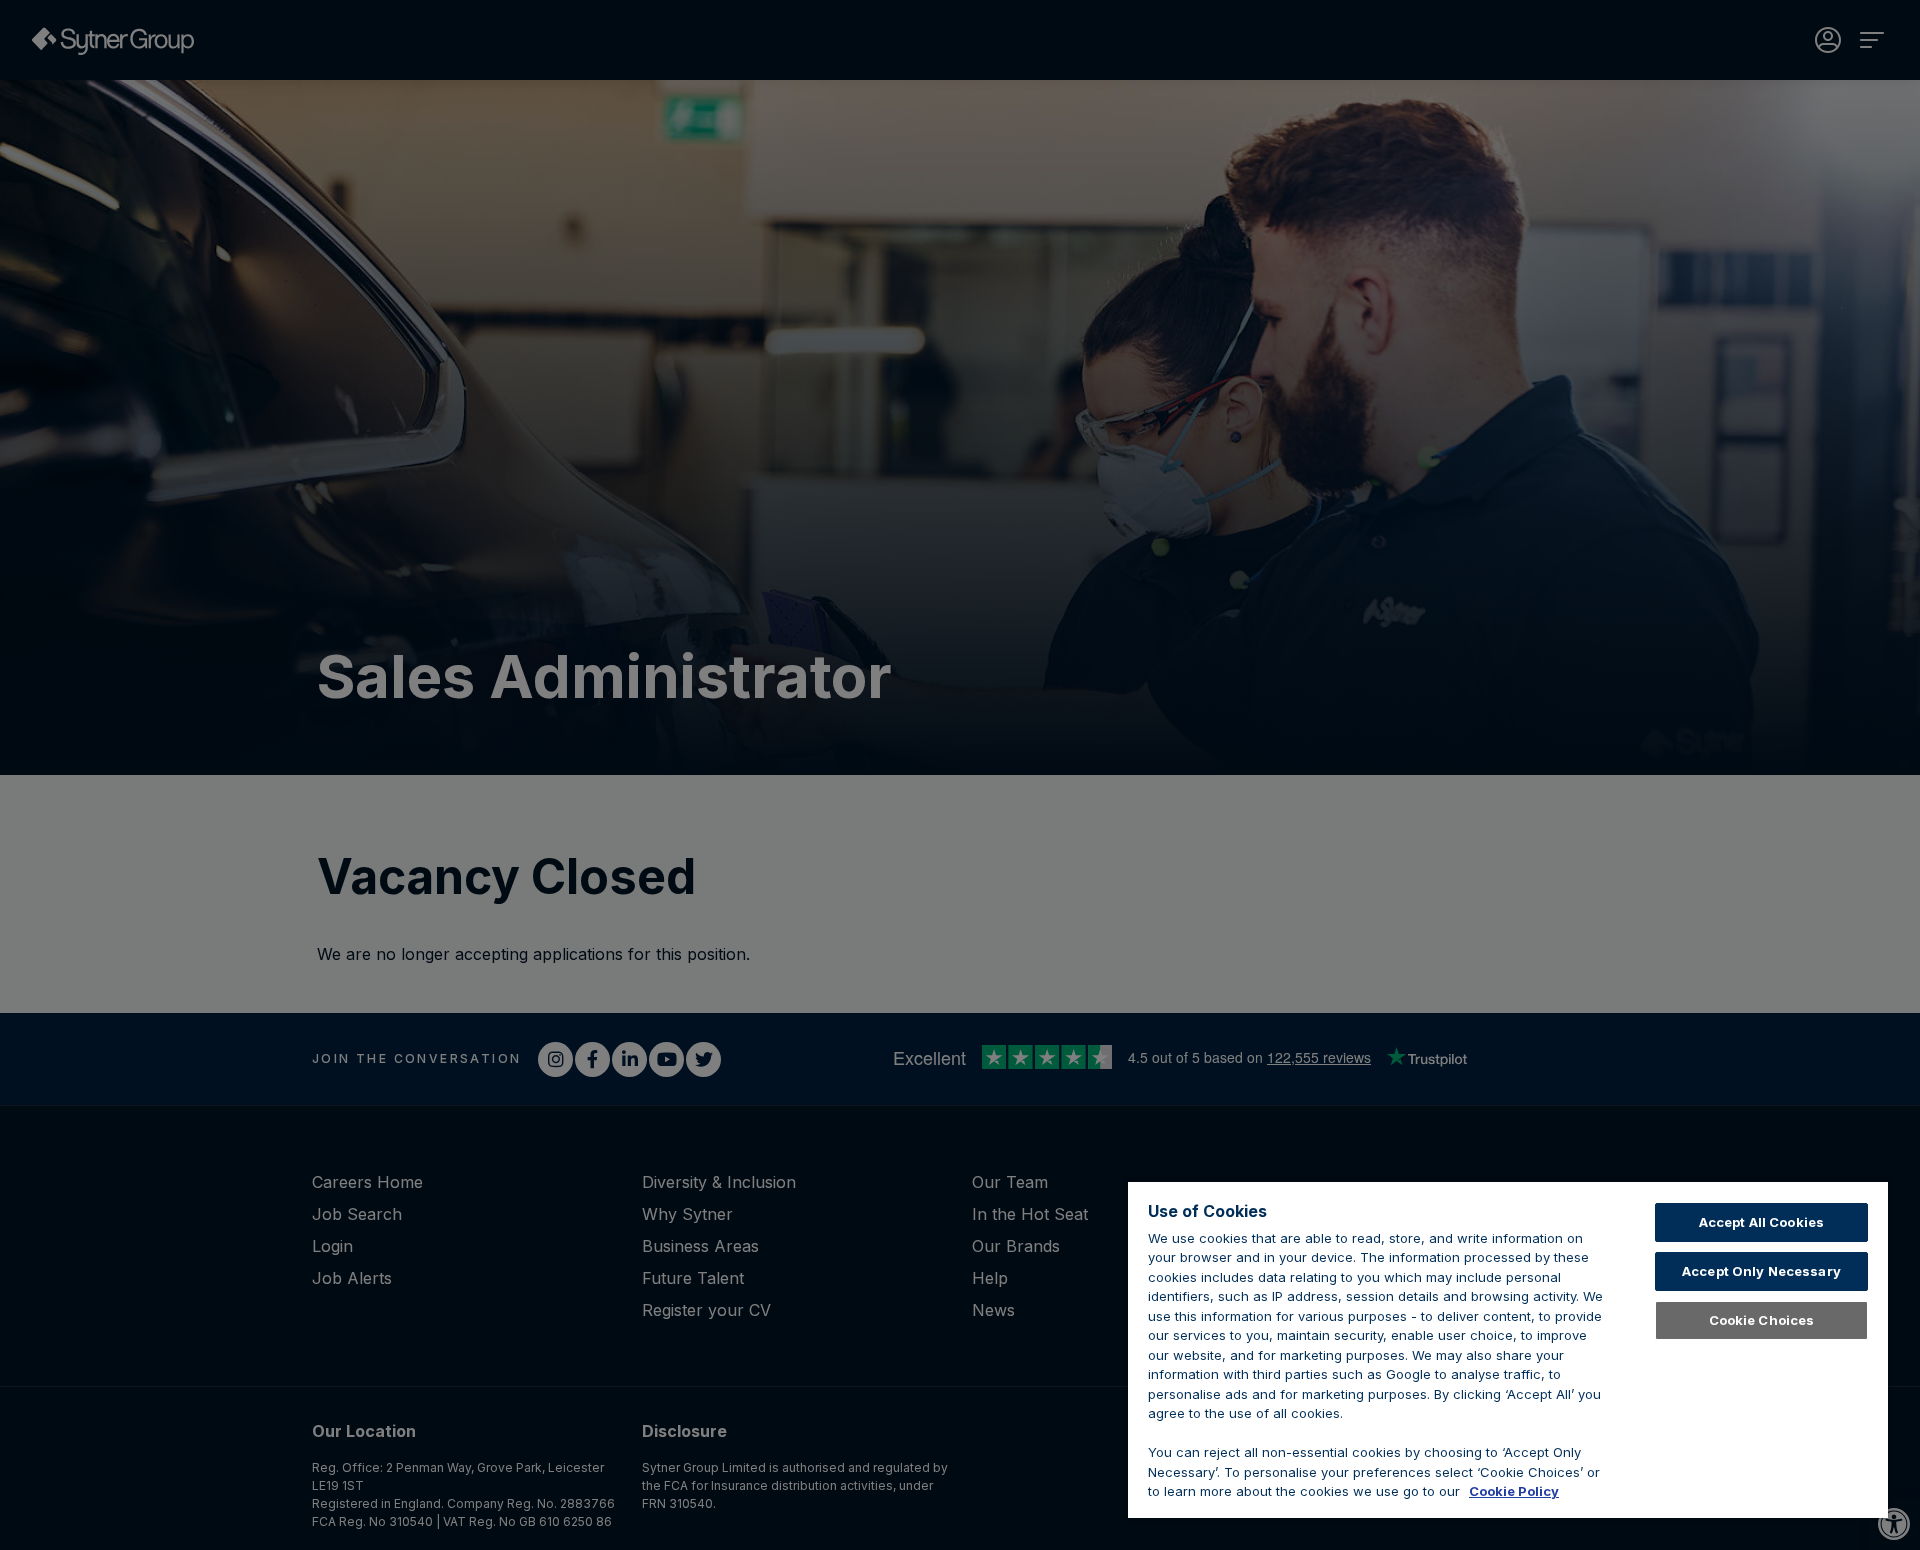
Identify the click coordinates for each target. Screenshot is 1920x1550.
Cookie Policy (1514, 1491)
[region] (1508, 1350)
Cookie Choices (1762, 1320)
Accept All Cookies (1761, 1222)
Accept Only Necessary (1761, 1271)
